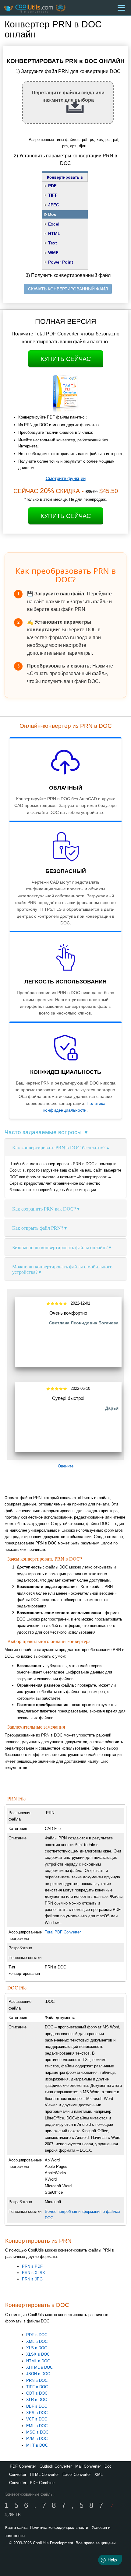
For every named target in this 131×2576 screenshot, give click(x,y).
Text (53, 243)
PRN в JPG (32, 2279)
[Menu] (121, 8)
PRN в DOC (37, 2380)
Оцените (66, 1466)
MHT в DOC (37, 2445)
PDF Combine (42, 2483)
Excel (54, 224)
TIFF (53, 195)
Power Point (61, 262)
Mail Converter (88, 2466)
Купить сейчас (66, 359)
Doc (52, 214)
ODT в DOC (37, 2393)
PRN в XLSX (34, 2273)
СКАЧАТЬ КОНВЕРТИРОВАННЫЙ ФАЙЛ (68, 289)
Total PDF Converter (63, 1932)
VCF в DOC (37, 2419)
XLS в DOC (37, 2348)
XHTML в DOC (39, 2367)
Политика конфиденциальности (59, 2527)
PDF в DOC (37, 2335)
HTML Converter (44, 2474)
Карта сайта (16, 2527)
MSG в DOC (37, 2432)
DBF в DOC (37, 2406)
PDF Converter (23, 2466)
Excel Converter (77, 2474)
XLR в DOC (37, 2400)
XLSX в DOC (38, 2354)
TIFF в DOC (37, 2387)
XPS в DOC (37, 2413)
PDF (52, 186)
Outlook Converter (56, 2466)
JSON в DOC (38, 2374)
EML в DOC (37, 2426)
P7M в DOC (37, 2439)
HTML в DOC (38, 2361)
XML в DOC (37, 2341)
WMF (53, 253)
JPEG (54, 205)
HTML (54, 233)
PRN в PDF (32, 2266)
